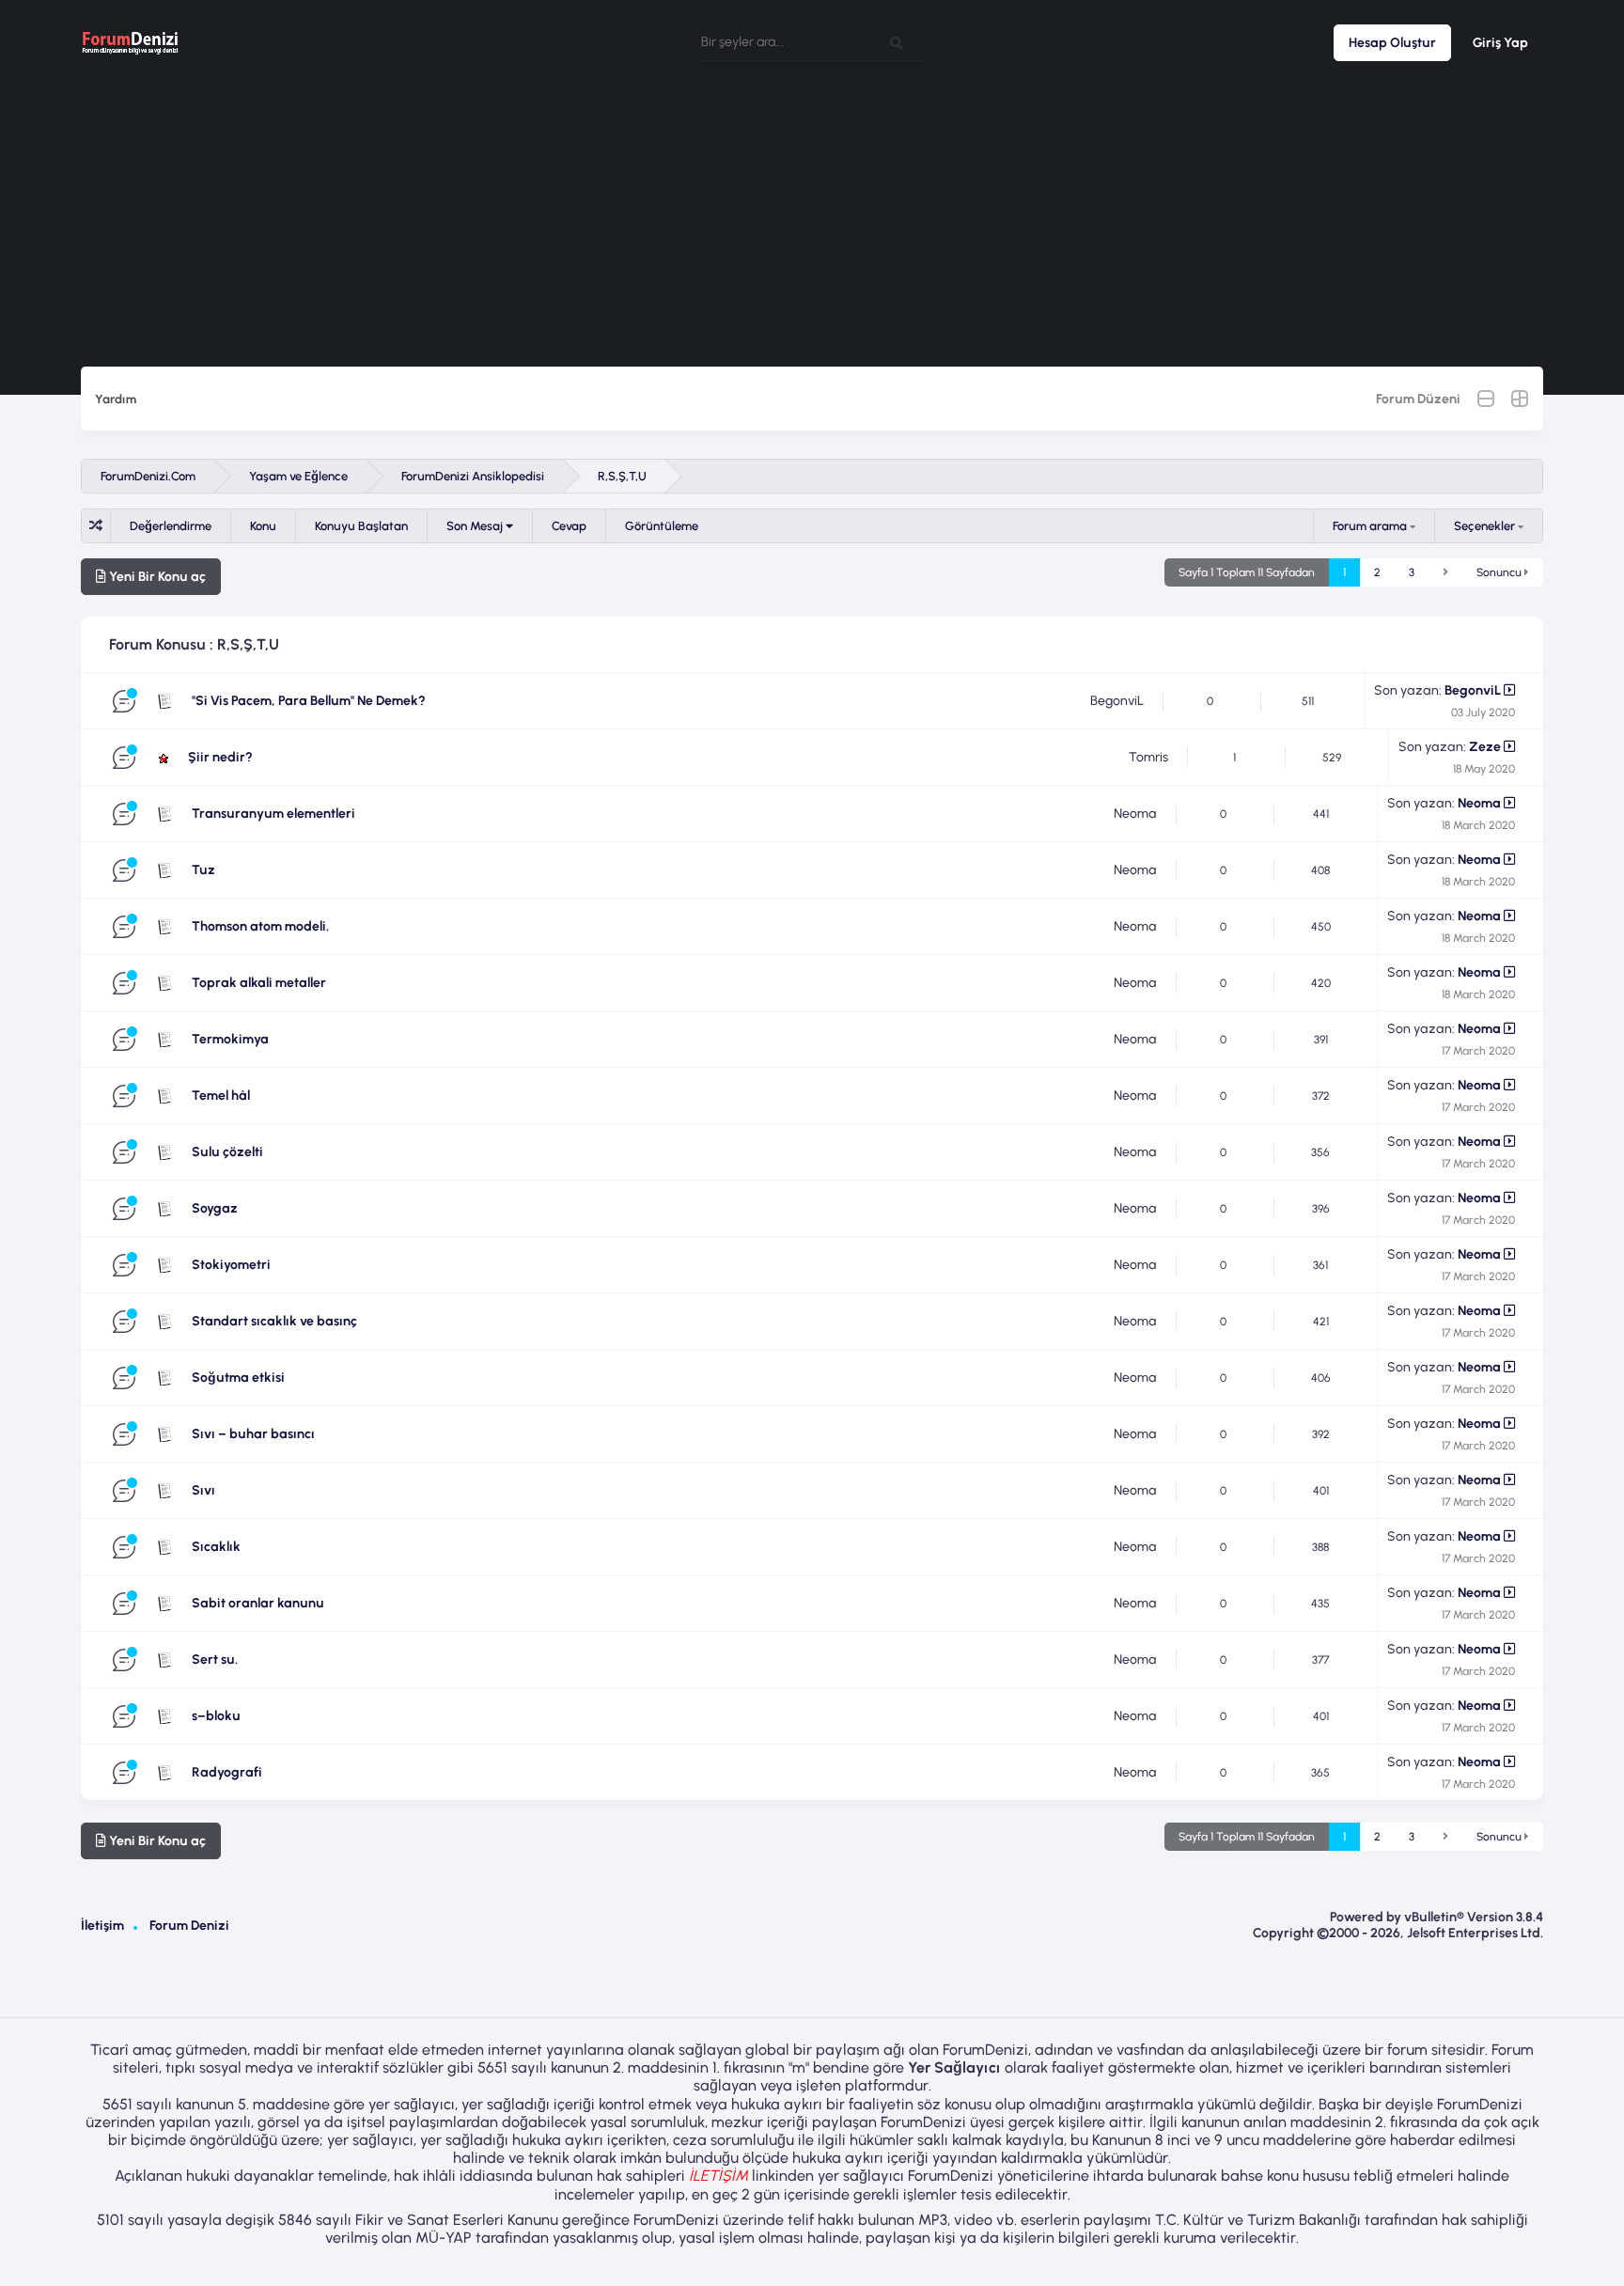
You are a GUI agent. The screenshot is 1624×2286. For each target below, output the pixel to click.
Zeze (1485, 747)
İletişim (102, 1926)
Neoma (1135, 814)
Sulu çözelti (227, 1152)
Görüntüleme (662, 526)
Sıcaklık (216, 1547)
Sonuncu (1500, 572)
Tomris (1148, 757)
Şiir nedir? (220, 757)
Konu (263, 526)
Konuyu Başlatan (361, 526)
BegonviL (1117, 701)
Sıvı (203, 1490)
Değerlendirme (171, 526)
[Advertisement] (812, 226)
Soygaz (215, 1208)
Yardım (116, 399)
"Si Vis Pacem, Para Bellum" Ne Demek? (309, 701)
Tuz (203, 870)
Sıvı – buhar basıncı (253, 1434)
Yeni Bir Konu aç (156, 577)
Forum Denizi (189, 1926)
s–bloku (216, 1716)
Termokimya (230, 1039)
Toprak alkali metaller (259, 983)
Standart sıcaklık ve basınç (274, 1321)
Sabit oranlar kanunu (258, 1603)
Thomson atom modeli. (260, 926)
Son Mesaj (476, 526)
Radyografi (227, 1772)
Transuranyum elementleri (273, 814)
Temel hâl (221, 1096)
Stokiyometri (231, 1265)
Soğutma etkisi (238, 1378)
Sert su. (215, 1660)
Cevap (569, 526)
